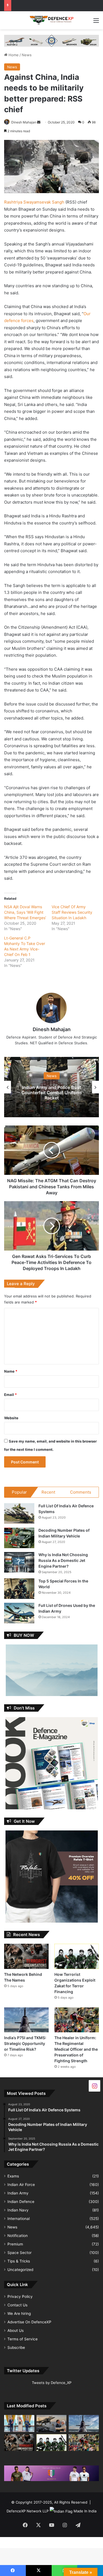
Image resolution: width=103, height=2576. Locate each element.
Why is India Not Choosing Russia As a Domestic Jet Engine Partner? (63, 1560)
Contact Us (17, 2305)
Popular (19, 1492)
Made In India (85, 2511)
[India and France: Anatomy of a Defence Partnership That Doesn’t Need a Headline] (52, 2423)
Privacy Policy (20, 2296)
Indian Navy (18, 2210)
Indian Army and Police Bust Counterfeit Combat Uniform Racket (51, 1093)
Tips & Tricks (19, 2261)
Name (11, 1371)
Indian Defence (21, 2202)
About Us (16, 2330)
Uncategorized (20, 2270)
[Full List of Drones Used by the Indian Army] (19, 1613)
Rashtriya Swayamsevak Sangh (34, 202)
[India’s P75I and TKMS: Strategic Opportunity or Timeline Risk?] (26, 2020)
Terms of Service (23, 2339)
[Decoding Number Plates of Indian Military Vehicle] (19, 1538)
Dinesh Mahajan (24, 122)
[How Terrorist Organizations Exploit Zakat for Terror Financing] (77, 1956)
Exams (13, 2176)
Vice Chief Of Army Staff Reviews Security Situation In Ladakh (72, 912)
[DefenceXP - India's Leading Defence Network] (52, 20)
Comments (81, 1492)
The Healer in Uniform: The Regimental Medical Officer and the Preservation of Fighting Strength (76, 2049)
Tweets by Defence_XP (52, 2383)
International (19, 2219)
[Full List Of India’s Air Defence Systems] (19, 1513)
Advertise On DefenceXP (29, 2322)
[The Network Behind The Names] (26, 1956)
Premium (15, 2244)
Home (13, 55)
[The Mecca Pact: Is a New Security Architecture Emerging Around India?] (19, 2423)
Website (11, 1418)
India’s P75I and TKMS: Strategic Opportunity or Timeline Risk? (25, 2043)
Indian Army (18, 2193)
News (27, 55)
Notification (18, 2236)
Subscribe (16, 2348)
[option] (51, 1087)
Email (10, 1395)
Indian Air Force (21, 2185)
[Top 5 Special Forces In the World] (19, 1589)
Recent (48, 1492)
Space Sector (20, 2253)
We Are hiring (19, 2313)
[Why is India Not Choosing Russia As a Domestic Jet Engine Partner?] (19, 1562)
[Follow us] (94, 2085)
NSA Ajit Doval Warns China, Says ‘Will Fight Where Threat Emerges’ (25, 912)
